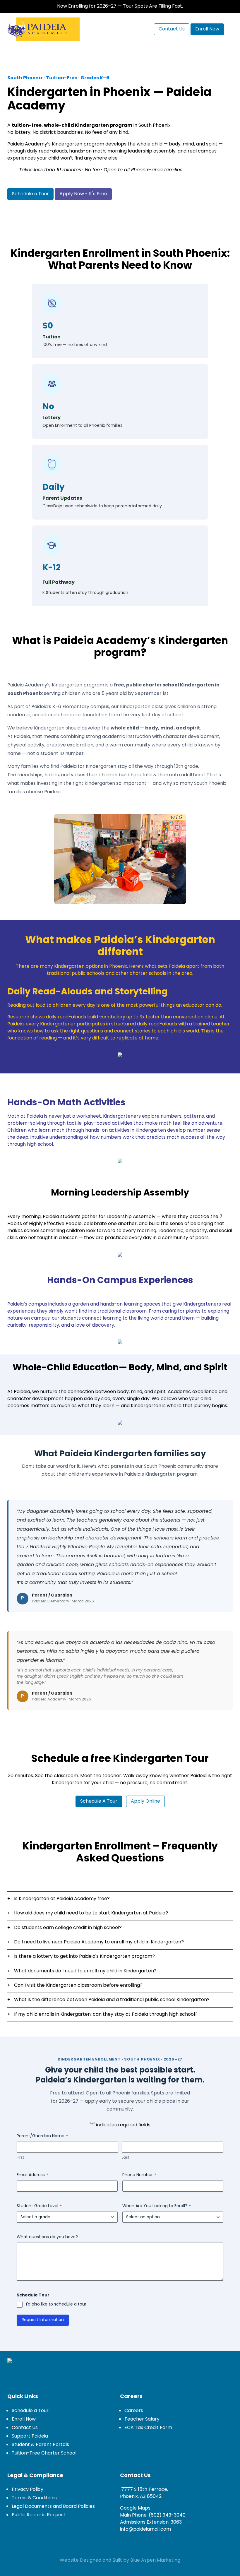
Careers (134, 2411)
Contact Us (25, 2428)
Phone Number (139, 2175)
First (20, 2158)
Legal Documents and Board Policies (53, 2507)
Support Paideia (30, 2436)
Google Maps (135, 2508)
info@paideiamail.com (145, 2529)
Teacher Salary (142, 2419)
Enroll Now (24, 2419)
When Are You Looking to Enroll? (157, 2206)
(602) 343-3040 (167, 2515)
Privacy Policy (28, 2490)
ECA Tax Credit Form (148, 2428)
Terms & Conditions (34, 2498)
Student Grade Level (39, 2206)
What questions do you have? (47, 2237)
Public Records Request (39, 2515)
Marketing (169, 2560)
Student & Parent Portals (40, 2445)
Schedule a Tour (30, 2411)
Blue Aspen (143, 2560)
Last (125, 2158)
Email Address (32, 2175)
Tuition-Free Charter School (44, 2453)
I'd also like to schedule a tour (56, 2305)
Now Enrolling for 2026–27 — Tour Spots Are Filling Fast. (120, 6)
